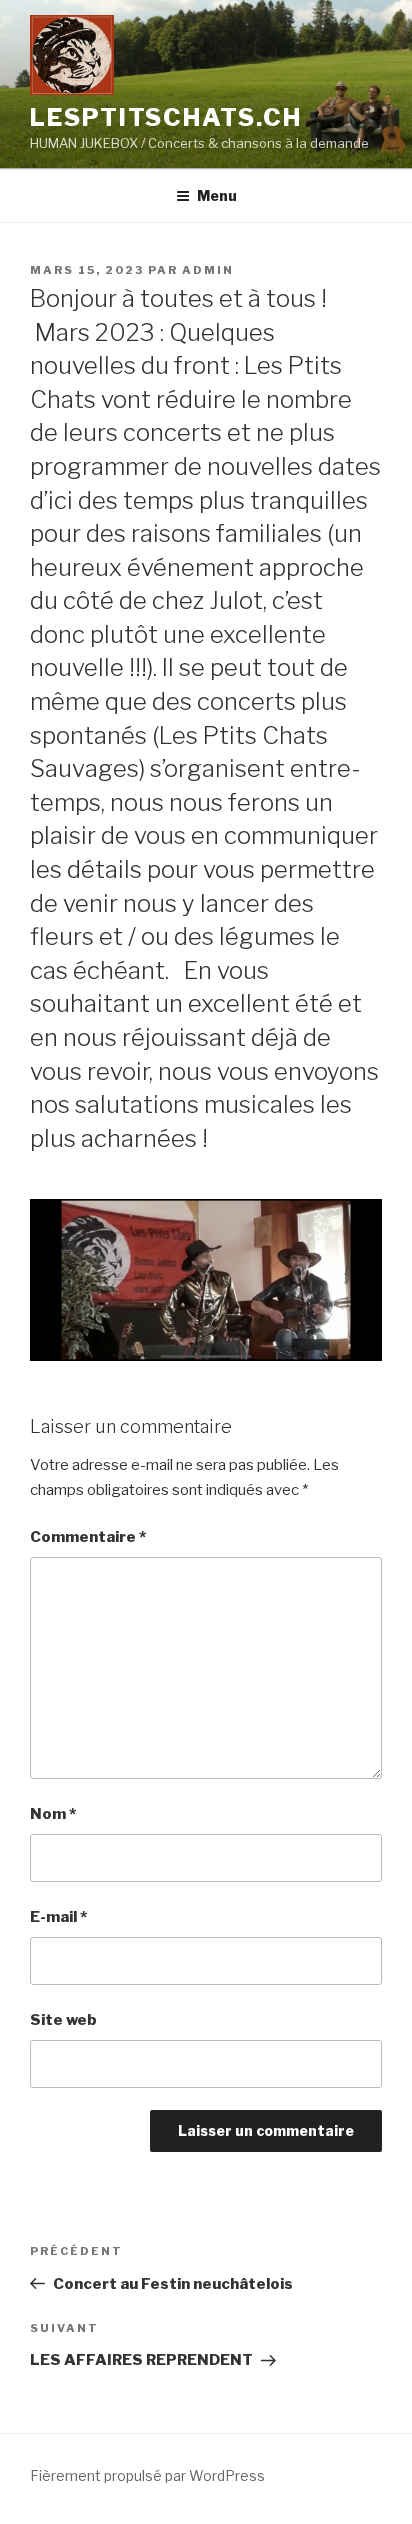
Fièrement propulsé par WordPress (147, 2475)
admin (208, 270)
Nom (53, 1814)
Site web (63, 2020)
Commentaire (88, 1537)
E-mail (58, 1917)
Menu (217, 195)
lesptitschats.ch (166, 117)
